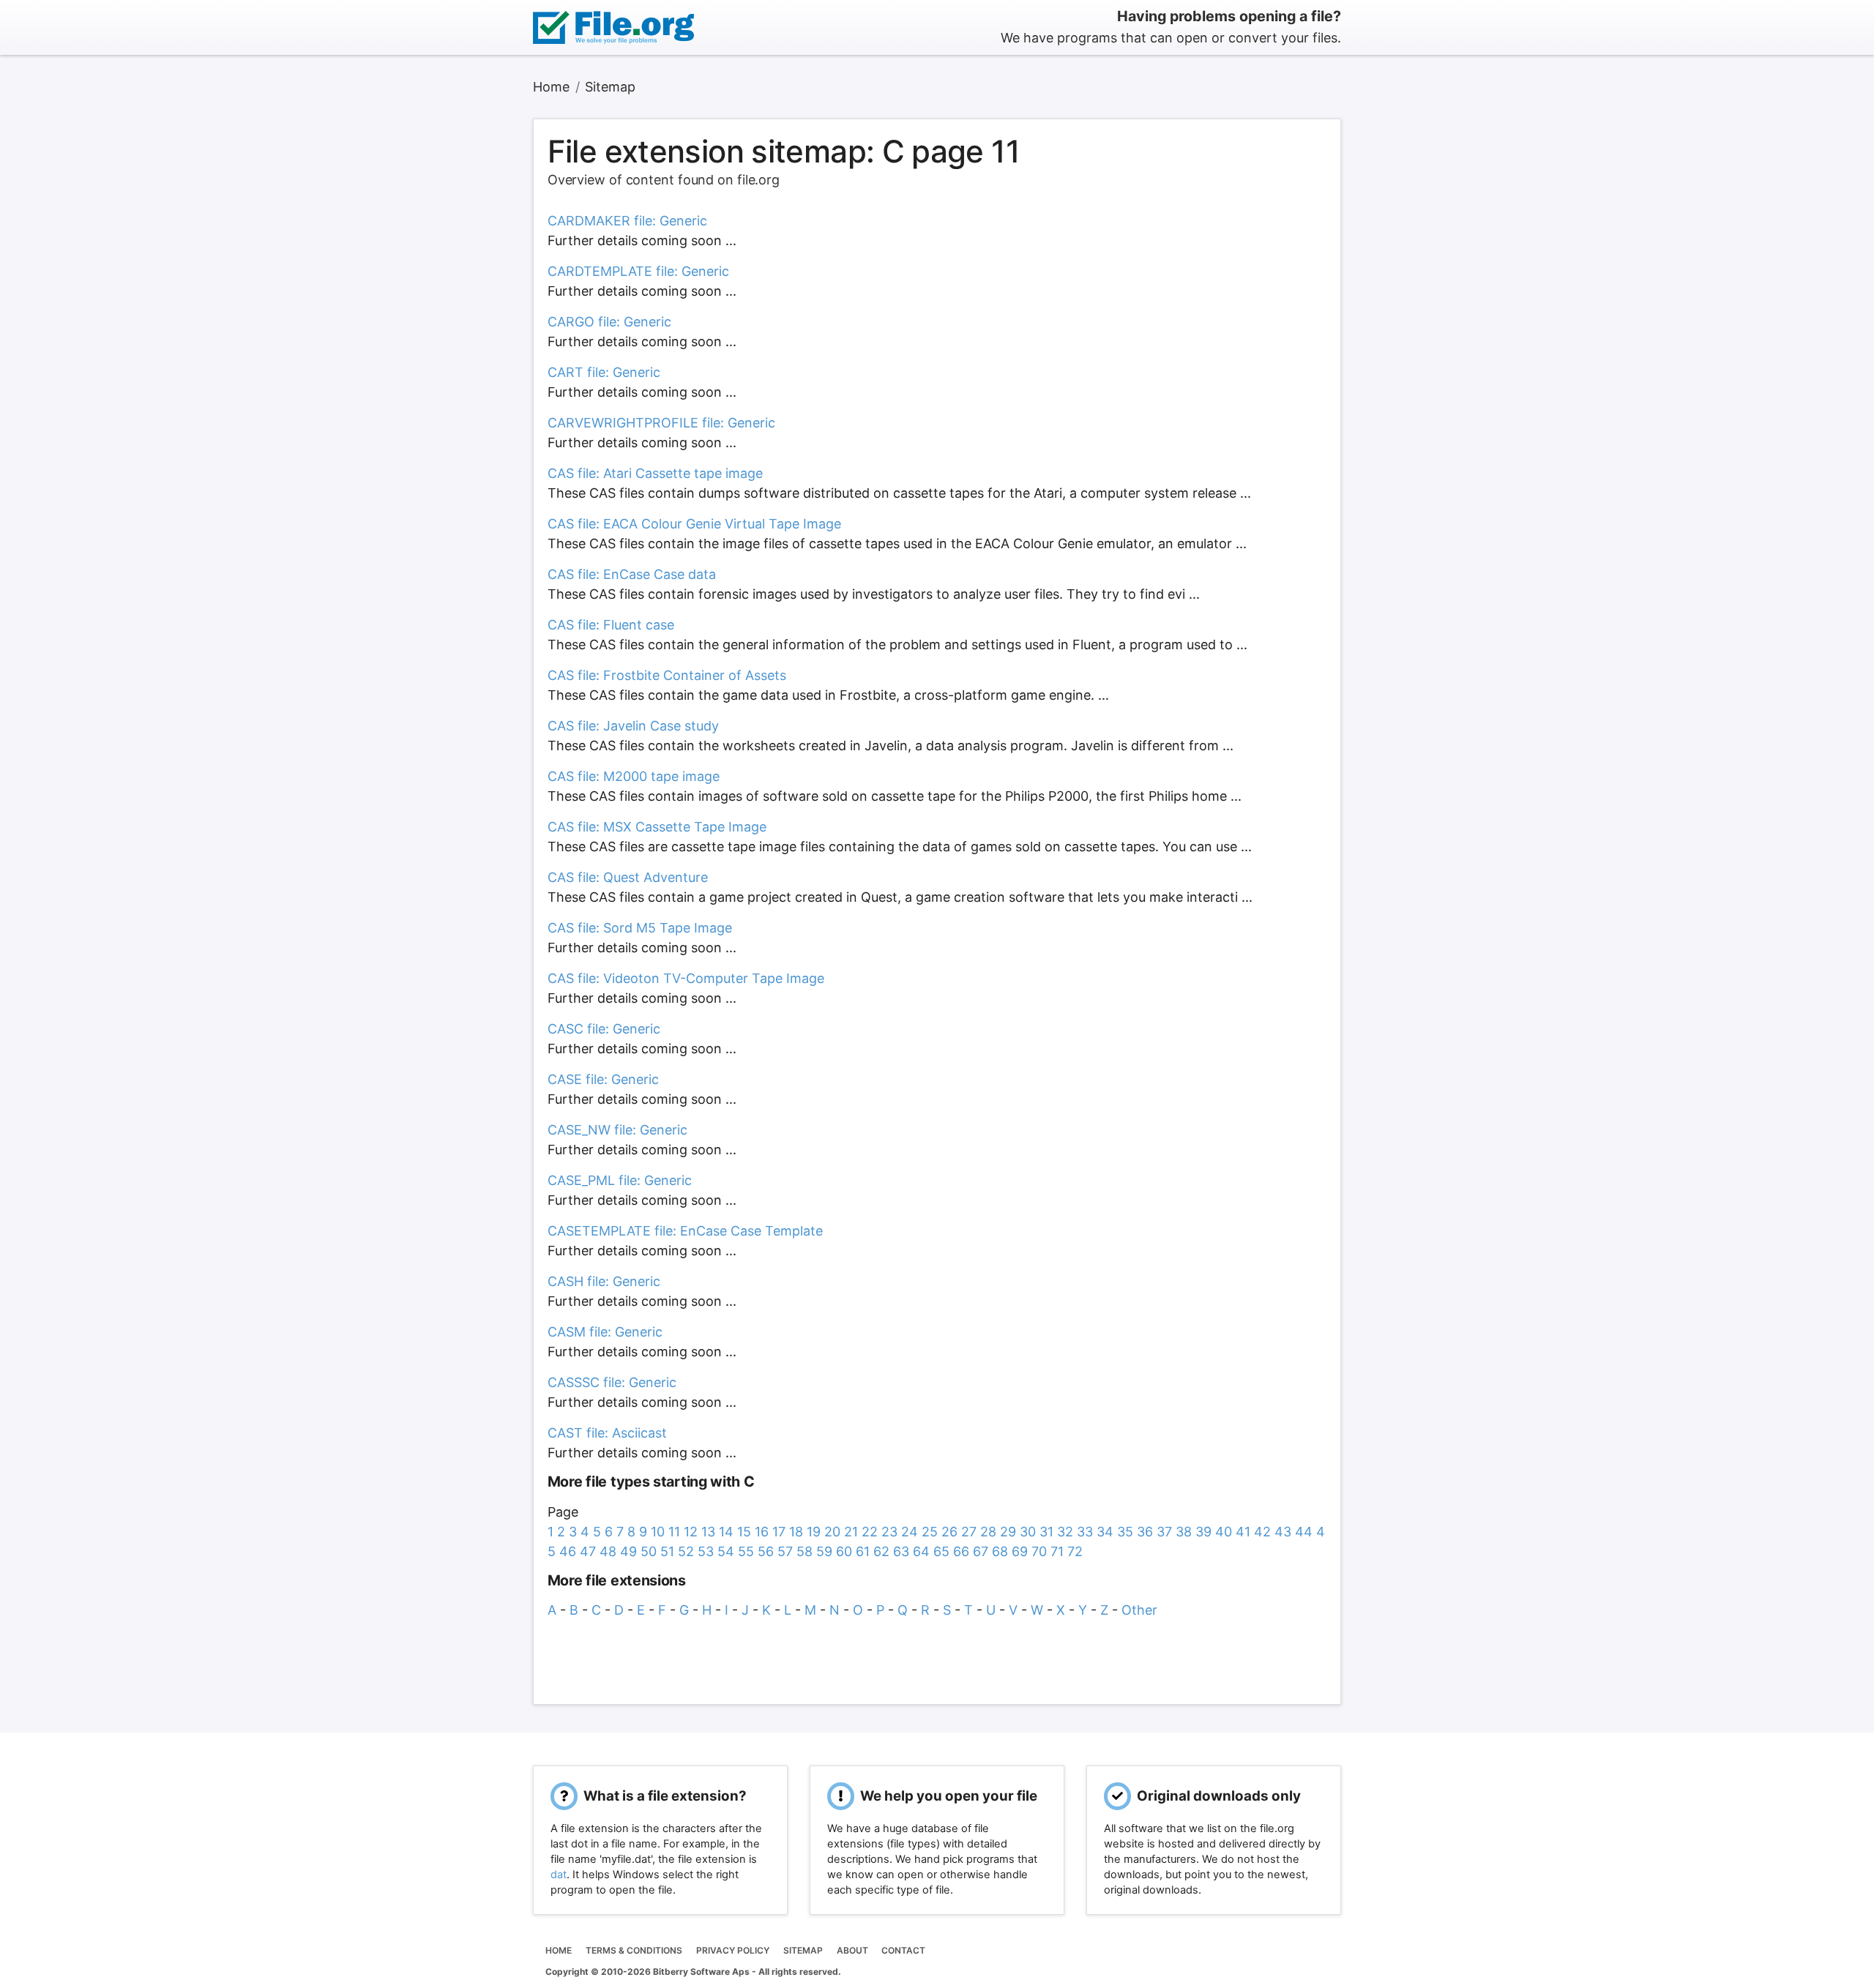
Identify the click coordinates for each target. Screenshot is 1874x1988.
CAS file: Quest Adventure (628, 877)
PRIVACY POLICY (733, 1950)
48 (608, 1551)
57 (785, 1551)
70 (1039, 1551)
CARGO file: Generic (609, 322)
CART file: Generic (604, 372)
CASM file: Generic (605, 1332)
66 (961, 1551)
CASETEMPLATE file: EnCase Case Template (685, 1231)
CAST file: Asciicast (607, 1433)
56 (766, 1551)
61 (863, 1551)
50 (649, 1551)
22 (870, 1532)
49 (628, 1551)
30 (1028, 1532)
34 (1105, 1532)
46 (568, 1551)
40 (1224, 1532)
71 (1057, 1551)
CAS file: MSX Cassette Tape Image (657, 827)
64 (921, 1551)
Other (1139, 1610)
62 (881, 1551)
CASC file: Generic (604, 1029)
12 (691, 1532)
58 (805, 1551)
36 (1145, 1532)
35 (1125, 1532)
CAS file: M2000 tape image (634, 776)
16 (762, 1532)
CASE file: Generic (603, 1079)
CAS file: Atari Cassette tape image (655, 473)
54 (726, 1551)
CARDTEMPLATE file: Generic (638, 271)
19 (814, 1532)
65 (941, 1551)
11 (674, 1532)
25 (930, 1532)
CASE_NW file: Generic (617, 1130)
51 (667, 1551)
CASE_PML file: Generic (620, 1180)
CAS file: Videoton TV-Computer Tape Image (686, 978)
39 (1203, 1532)
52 (686, 1551)
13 (708, 1532)
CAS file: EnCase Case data (632, 574)
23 (889, 1532)
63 (901, 1551)
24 (910, 1532)
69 (1020, 1551)
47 (588, 1551)
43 (1283, 1532)
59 (824, 1551)
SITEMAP (803, 1950)
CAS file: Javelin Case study (633, 726)
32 (1065, 1532)
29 (1008, 1532)
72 (1075, 1551)
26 (949, 1532)
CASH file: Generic (604, 1281)
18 (796, 1532)
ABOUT (852, 1950)
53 (706, 1551)
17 (779, 1532)
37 (1164, 1532)
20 (832, 1532)
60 (844, 1551)
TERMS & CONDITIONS (634, 1950)
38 (1184, 1532)
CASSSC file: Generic (612, 1382)
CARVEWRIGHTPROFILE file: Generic (661, 423)
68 (1000, 1551)
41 (1243, 1532)
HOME (559, 1950)
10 (658, 1532)
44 (1304, 1532)
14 (726, 1532)
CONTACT (903, 1950)
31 (1046, 1532)
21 (851, 1532)
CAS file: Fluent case (611, 625)
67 (981, 1551)
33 (1085, 1532)
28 (988, 1532)
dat (559, 1875)
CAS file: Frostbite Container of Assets (667, 675)
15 (744, 1532)
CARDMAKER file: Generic (627, 221)
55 (746, 1551)
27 (969, 1532)
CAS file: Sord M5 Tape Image (640, 928)
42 (1262, 1532)
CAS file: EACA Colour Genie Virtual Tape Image (694, 524)
